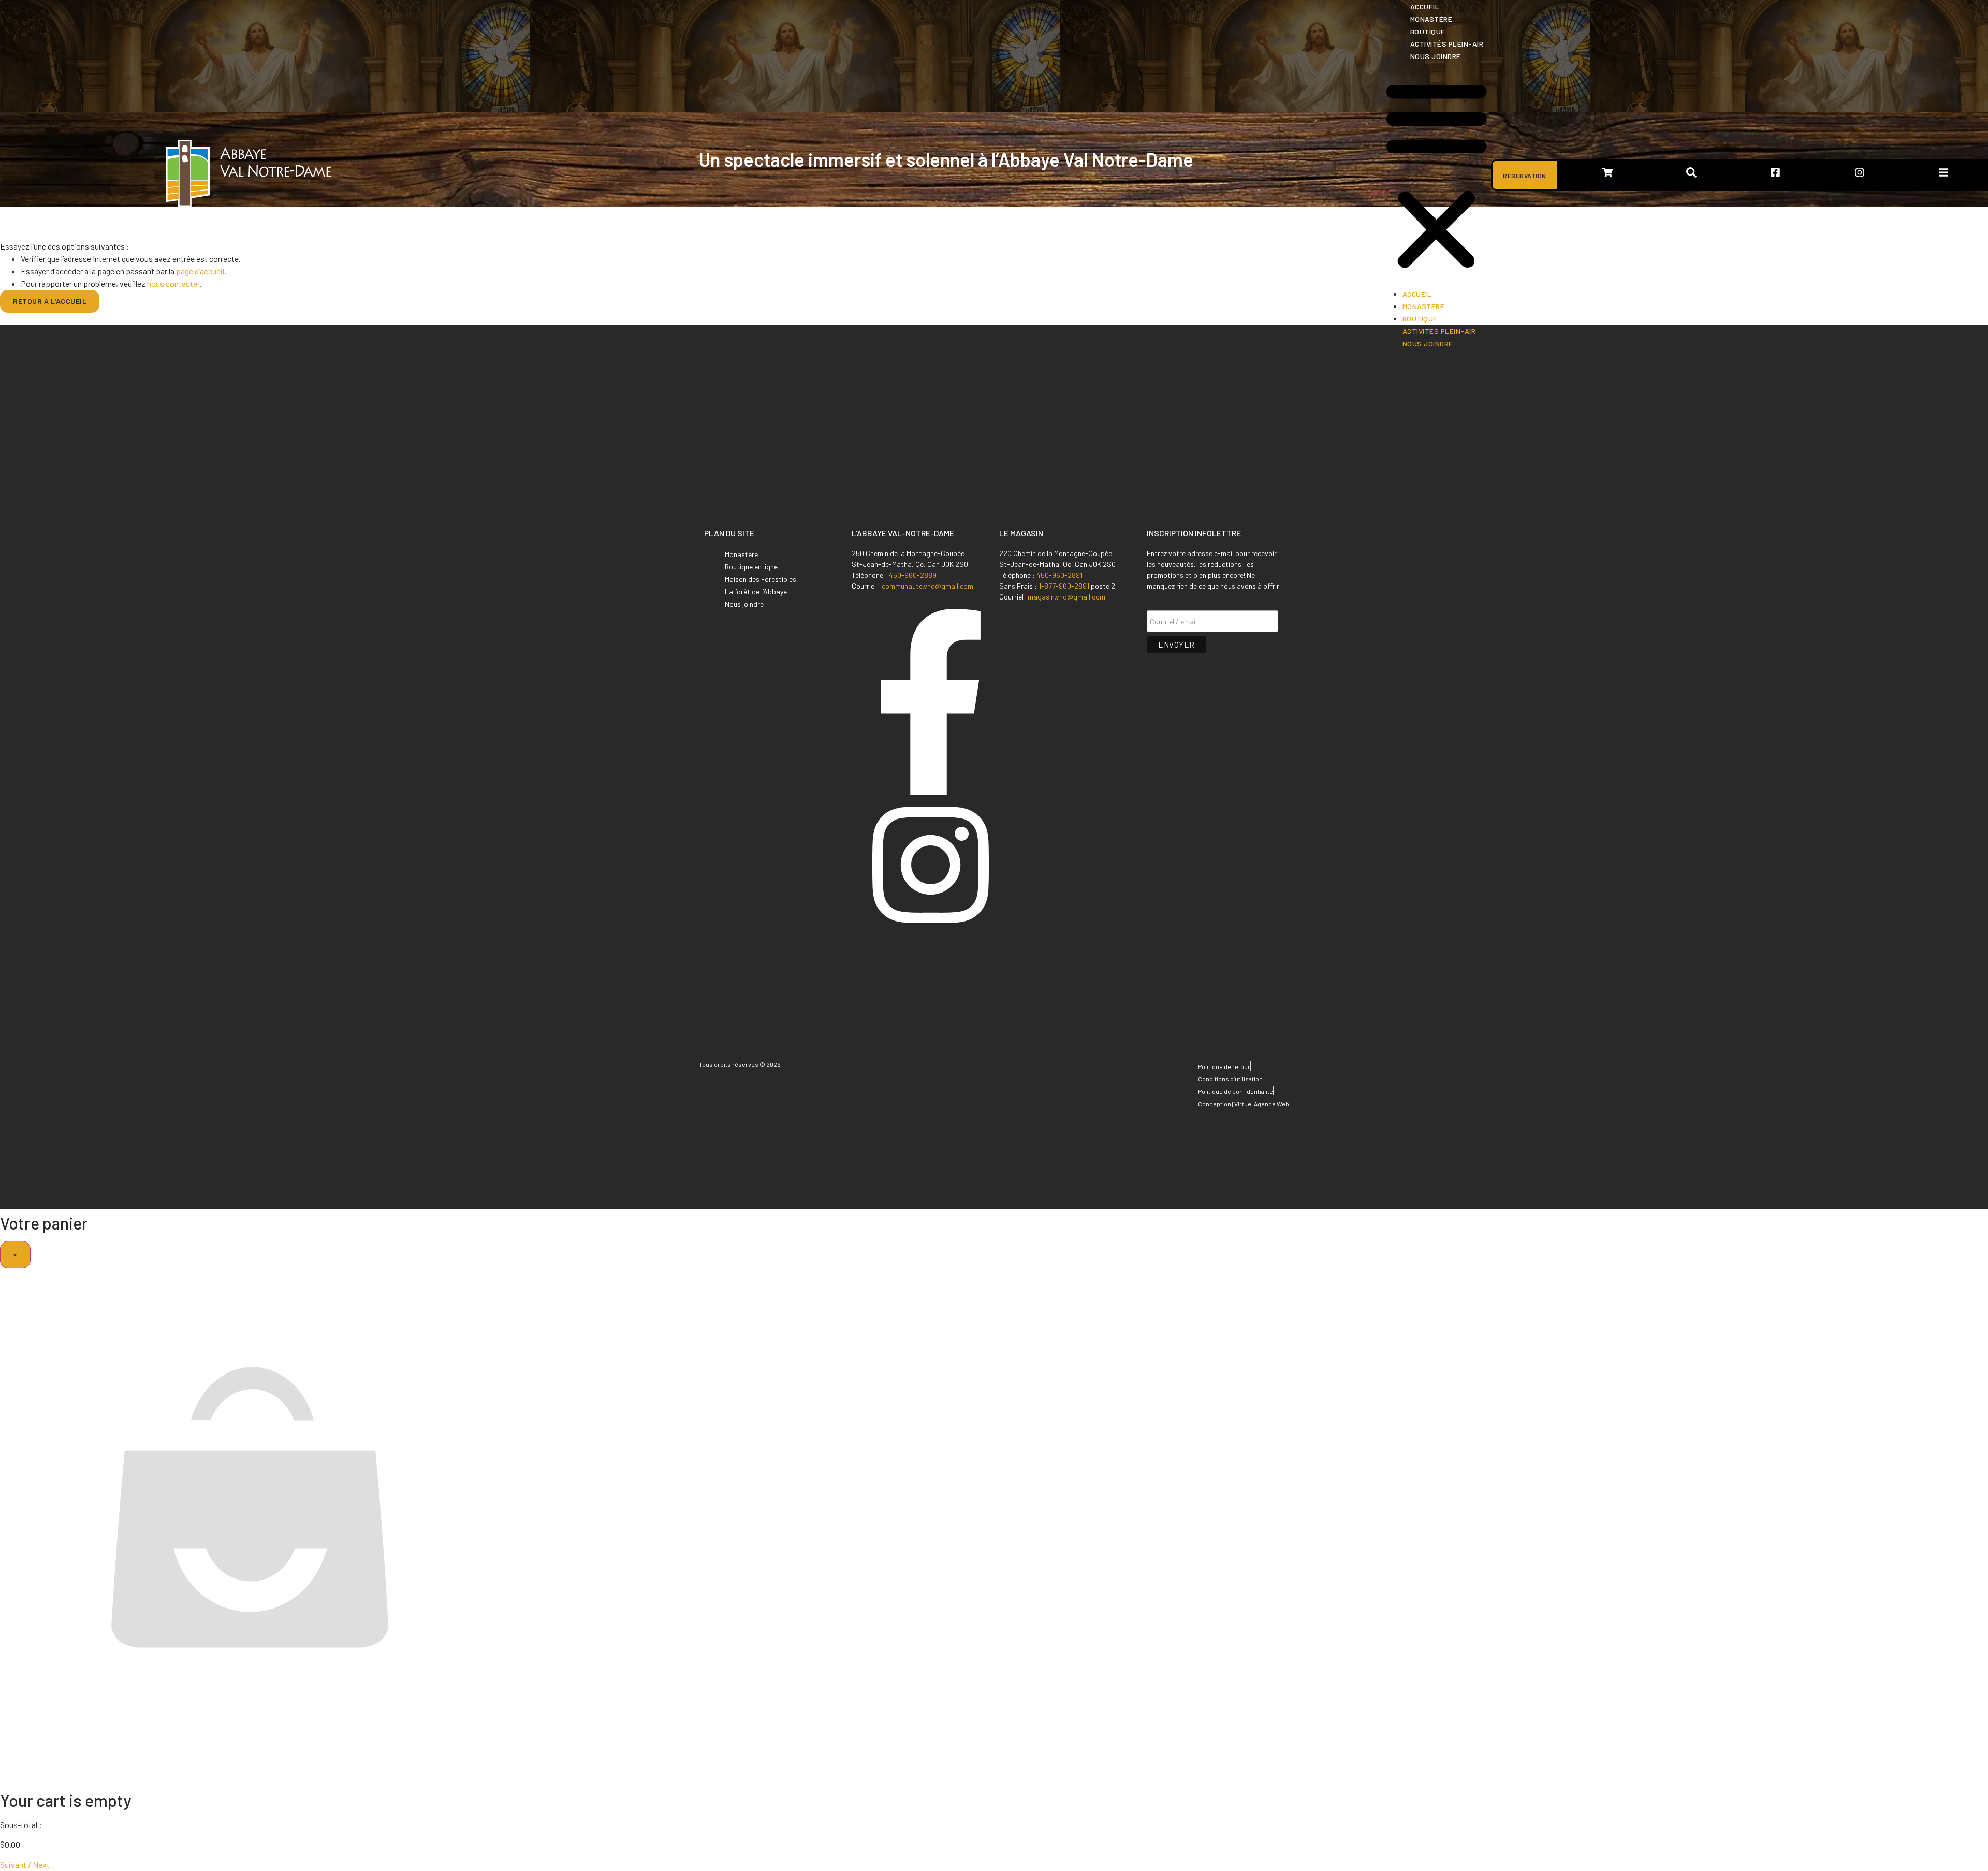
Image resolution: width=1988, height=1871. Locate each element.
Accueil (1425, 6)
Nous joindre (1436, 56)
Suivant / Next (25, 1865)
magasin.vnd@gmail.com (1066, 597)
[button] (1437, 175)
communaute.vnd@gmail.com (927, 586)
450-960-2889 (913, 575)
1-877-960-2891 (1064, 586)
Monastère (1431, 19)
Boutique (1428, 31)
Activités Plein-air (1447, 44)
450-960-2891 (1059, 575)
